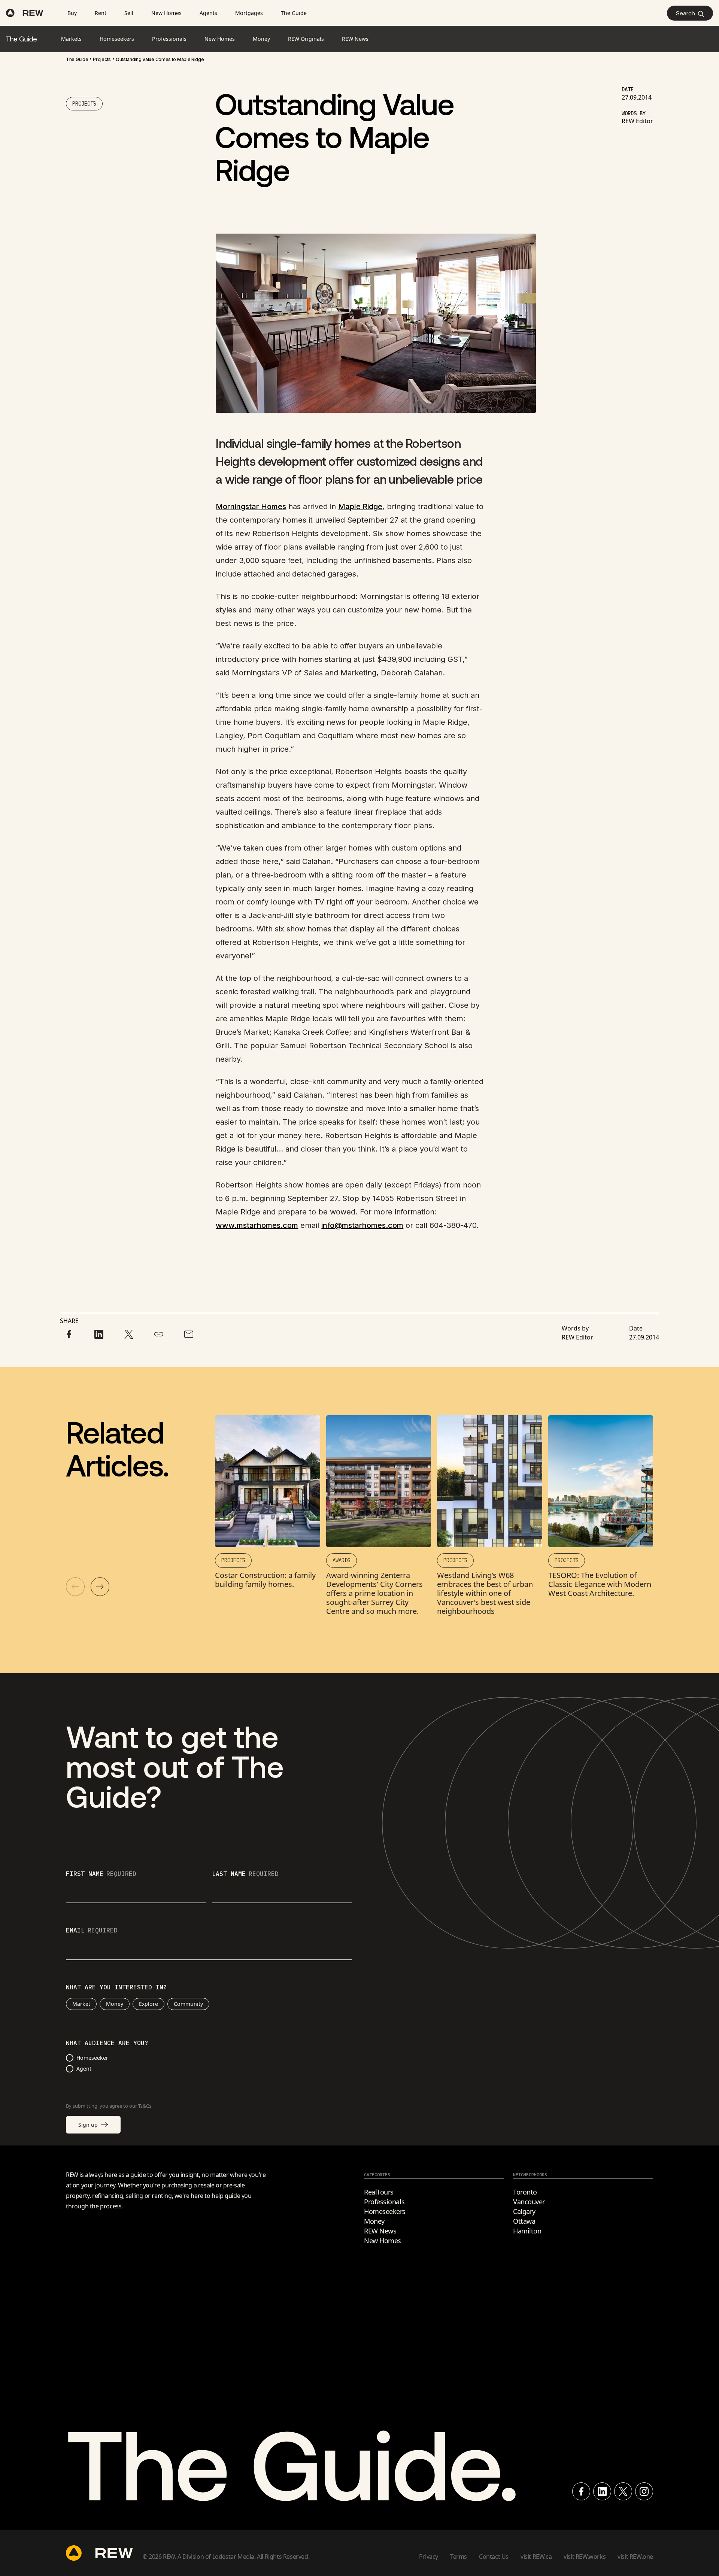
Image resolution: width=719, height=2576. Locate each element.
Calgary (524, 2211)
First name (101, 1874)
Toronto (525, 2192)
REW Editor (637, 121)
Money (115, 2004)
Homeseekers (385, 2211)
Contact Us (494, 2557)
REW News (380, 2231)
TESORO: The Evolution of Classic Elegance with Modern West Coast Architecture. (600, 1584)
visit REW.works (585, 2557)
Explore (148, 2004)
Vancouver (529, 2202)
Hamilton (527, 2231)
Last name (245, 1874)
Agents (208, 13)
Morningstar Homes (251, 507)
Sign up (88, 2125)
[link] (77, 60)
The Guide (294, 13)
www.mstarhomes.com (257, 1225)
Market (81, 2004)
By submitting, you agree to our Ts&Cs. (109, 2106)
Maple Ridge (360, 507)
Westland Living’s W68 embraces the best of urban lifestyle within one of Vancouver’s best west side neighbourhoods (485, 1593)
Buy (72, 13)
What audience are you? (107, 2043)
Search (685, 13)
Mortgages (249, 13)
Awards (342, 1560)
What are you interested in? (116, 1987)
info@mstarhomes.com (362, 1225)
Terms (459, 2557)
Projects (102, 59)
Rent (101, 13)
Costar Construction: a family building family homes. (265, 1580)
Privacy (429, 2557)
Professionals (384, 2202)
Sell (129, 13)
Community (188, 2004)
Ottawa (524, 2221)
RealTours (379, 2192)
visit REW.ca (536, 2557)
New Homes (166, 13)
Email (92, 1931)
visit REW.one (635, 2557)
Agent (84, 2069)
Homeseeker (92, 2058)
